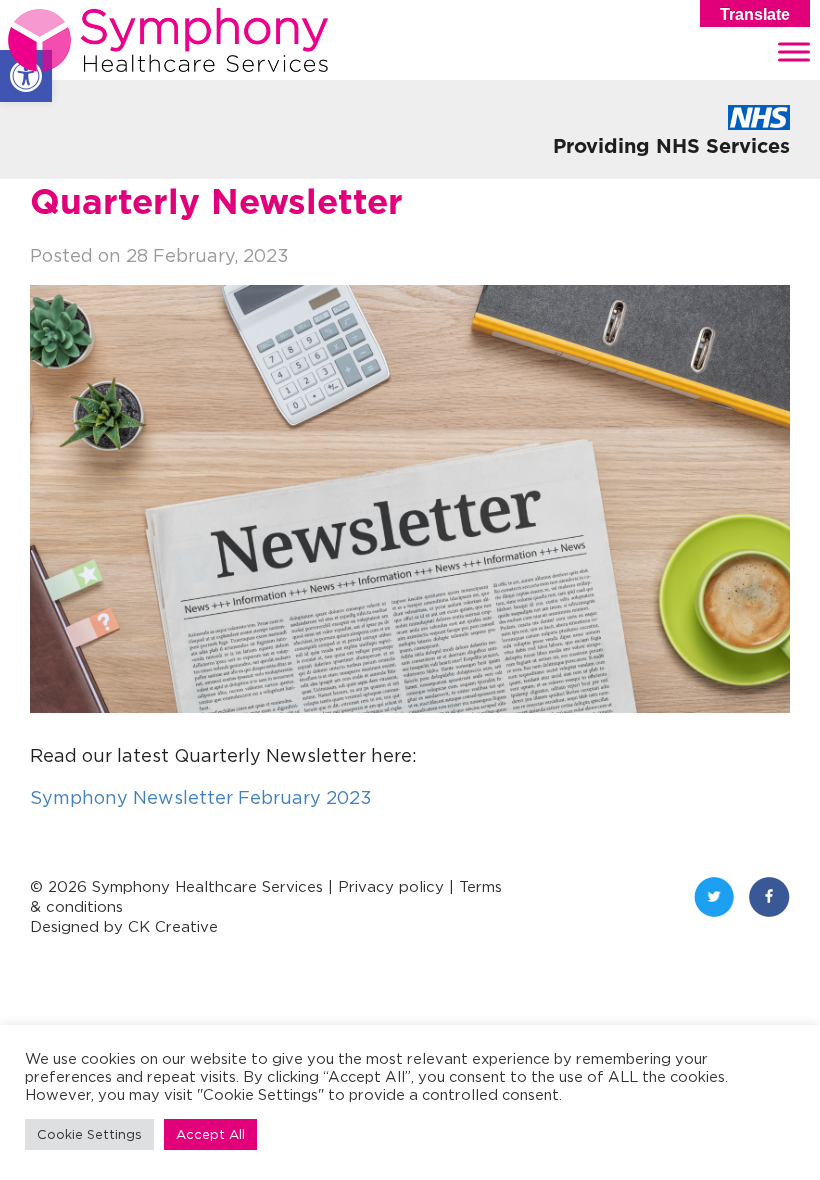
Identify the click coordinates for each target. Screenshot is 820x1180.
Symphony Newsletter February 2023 (201, 797)
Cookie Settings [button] (89, 1134)
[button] (26, 76)
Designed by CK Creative (124, 926)
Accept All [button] (210, 1134)
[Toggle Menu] (794, 51)
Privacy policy (391, 886)
